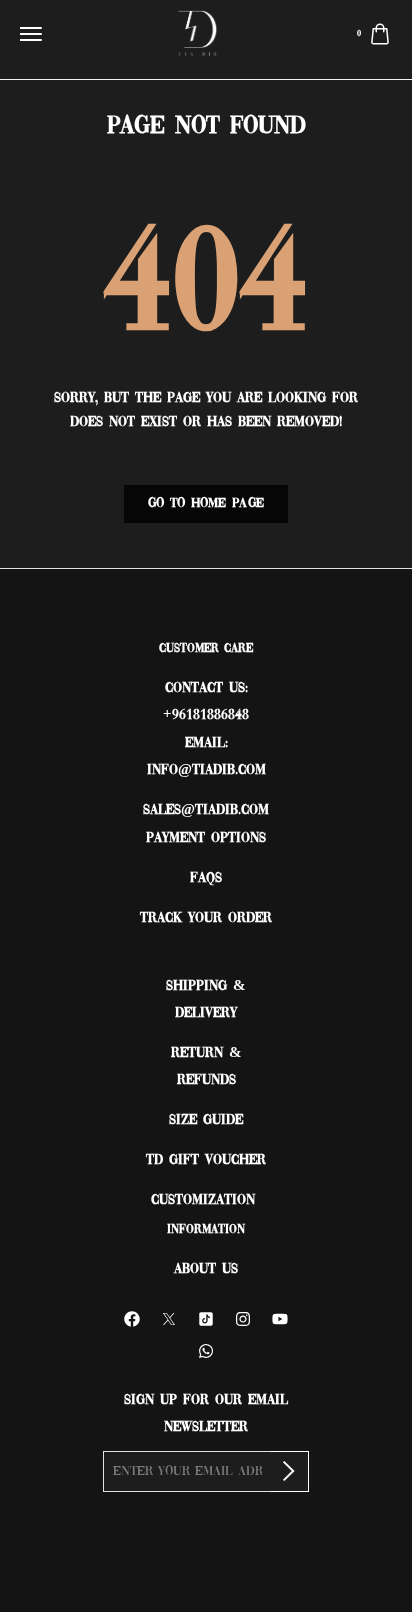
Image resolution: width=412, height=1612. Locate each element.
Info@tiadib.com (206, 770)
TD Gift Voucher (206, 1160)
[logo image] (197, 35)
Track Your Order (206, 918)
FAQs (206, 878)
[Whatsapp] (206, 1351)
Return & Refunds (206, 1067)
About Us (206, 1269)
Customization (206, 1200)
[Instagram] (243, 1319)
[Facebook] (132, 1319)
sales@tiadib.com (206, 810)
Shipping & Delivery (206, 1000)
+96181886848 (206, 715)
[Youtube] (280, 1319)
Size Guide (206, 1120)
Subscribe (290, 1471)
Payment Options (206, 838)
